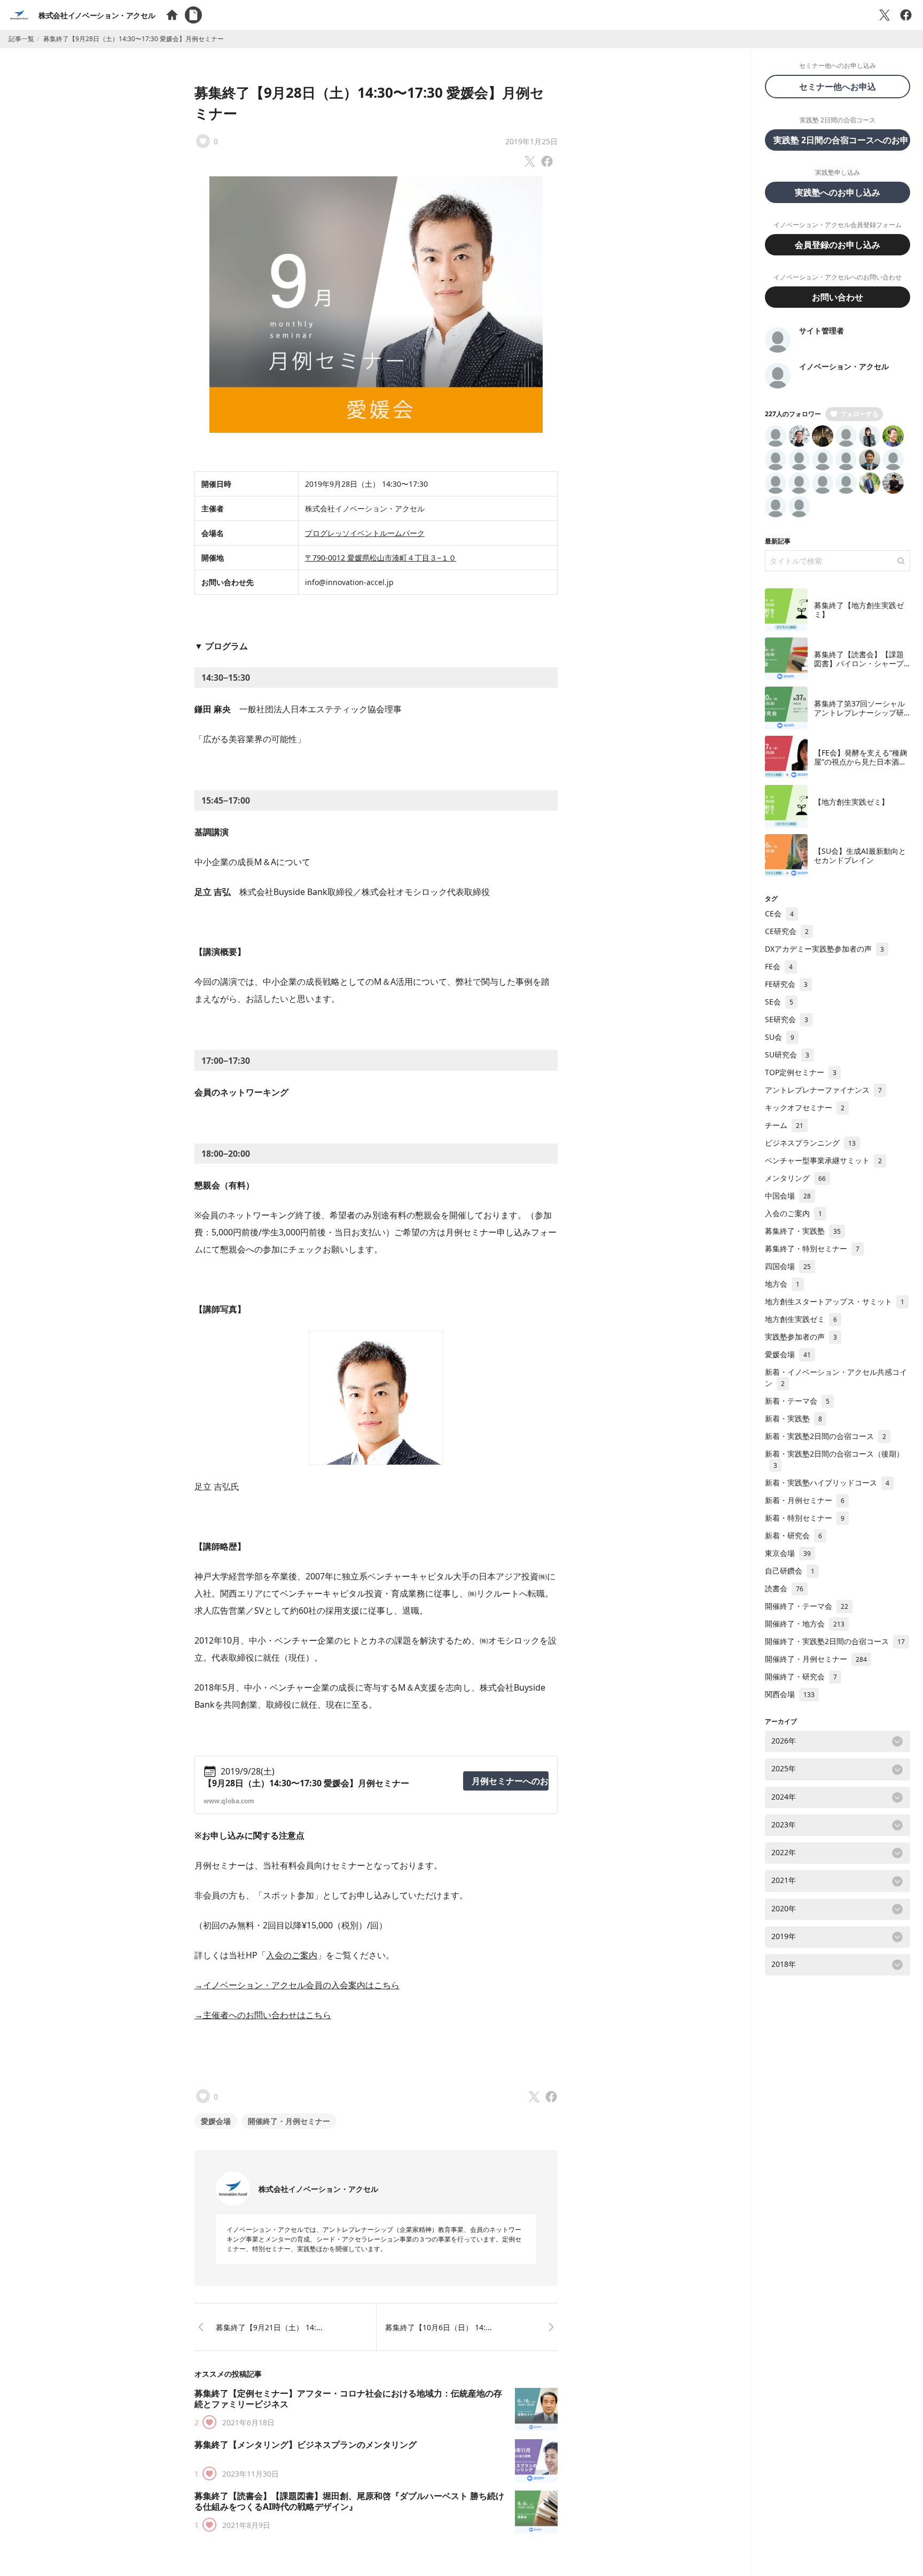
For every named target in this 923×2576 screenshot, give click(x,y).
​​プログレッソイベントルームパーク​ (365, 533)
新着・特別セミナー (805, 1518)
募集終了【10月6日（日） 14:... (439, 2327)
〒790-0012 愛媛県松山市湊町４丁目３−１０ (381, 558)
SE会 (779, 1002)
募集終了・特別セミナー (812, 1248)
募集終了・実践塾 (803, 1231)
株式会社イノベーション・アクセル (97, 15)
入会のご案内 (292, 1955)
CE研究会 (787, 931)
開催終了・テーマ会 (807, 1606)
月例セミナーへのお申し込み (510, 1781)
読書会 (784, 1588)
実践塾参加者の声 (801, 1337)
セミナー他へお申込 (842, 87)
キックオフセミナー (805, 1107)
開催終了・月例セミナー (289, 2121)
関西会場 (790, 1694)
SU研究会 (787, 1054)
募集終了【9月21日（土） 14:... (269, 2327)
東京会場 (788, 1553)
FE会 (779, 966)
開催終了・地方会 (805, 1624)
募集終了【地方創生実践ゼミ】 (859, 610)
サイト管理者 (822, 330)
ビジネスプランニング (810, 1143)
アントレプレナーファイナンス (823, 1090)
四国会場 (788, 1266)
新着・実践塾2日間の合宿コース (826, 1436)
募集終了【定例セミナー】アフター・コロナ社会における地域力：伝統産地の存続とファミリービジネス (348, 2399)
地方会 (782, 1284)
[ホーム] (172, 15)
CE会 (779, 913)
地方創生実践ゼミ (801, 1319)
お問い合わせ (838, 297)
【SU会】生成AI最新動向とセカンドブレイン (860, 856)
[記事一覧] (193, 15)
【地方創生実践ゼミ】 (851, 802)
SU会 (780, 1037)
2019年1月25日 (531, 141)
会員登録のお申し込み (838, 245)
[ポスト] (885, 15)
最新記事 (778, 541)
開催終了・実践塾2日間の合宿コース (835, 1641)
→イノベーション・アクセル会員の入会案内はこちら (297, 1985)
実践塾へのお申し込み (838, 192)
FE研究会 (786, 984)
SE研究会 (787, 1019)
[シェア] (906, 15)
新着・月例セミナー (805, 1500)
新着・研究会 (793, 1535)
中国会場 (788, 1196)
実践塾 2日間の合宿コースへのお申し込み (842, 140)
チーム (784, 1125)
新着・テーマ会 (797, 1401)
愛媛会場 (216, 2121)
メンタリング (795, 1178)
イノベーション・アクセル (844, 366)
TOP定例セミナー (801, 1072)
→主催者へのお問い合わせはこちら (263, 2015)
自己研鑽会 (790, 1571)
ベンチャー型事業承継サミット (823, 1160)
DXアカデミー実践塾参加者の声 (824, 949)
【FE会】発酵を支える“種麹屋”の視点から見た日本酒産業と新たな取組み (861, 762)
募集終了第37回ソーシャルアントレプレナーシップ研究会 (859, 713)
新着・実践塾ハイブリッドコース (827, 1482)
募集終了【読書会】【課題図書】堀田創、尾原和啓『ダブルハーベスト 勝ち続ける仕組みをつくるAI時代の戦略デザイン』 (349, 2501)
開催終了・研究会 (801, 1676)
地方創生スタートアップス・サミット (835, 1301)
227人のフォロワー (793, 414)
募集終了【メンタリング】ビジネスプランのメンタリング (306, 2445)
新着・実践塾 (793, 1418)
